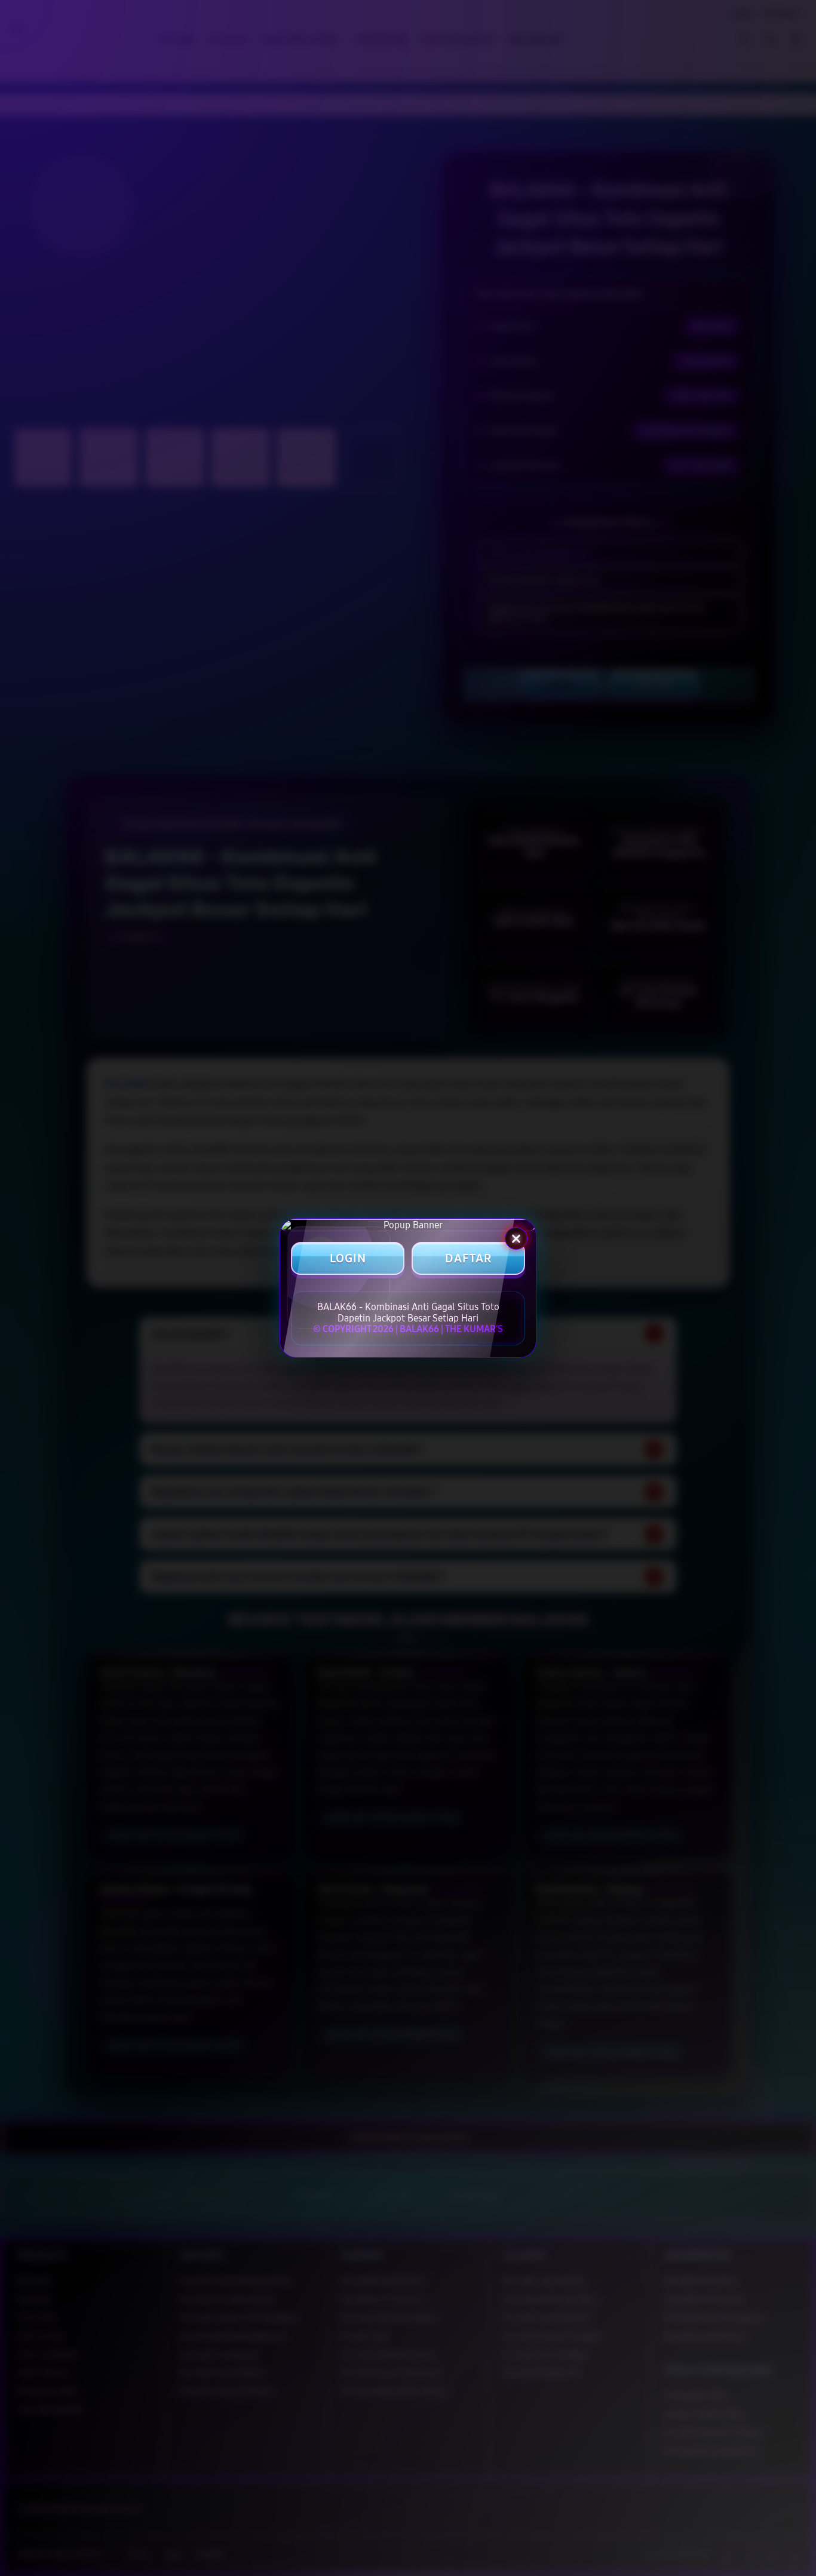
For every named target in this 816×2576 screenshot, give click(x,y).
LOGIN (348, 1259)
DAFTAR (468, 1259)
